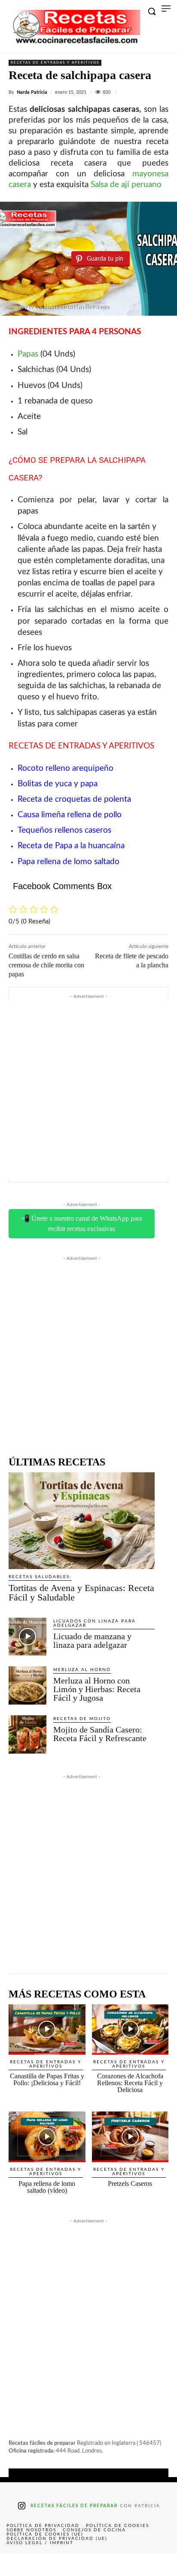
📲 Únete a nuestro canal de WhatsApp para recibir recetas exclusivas (82, 1223)
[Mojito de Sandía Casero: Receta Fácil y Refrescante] (27, 1734)
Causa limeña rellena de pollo (70, 815)
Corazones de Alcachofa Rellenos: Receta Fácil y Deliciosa (130, 2083)
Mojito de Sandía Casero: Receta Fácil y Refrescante (100, 1734)
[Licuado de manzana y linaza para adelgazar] (27, 1637)
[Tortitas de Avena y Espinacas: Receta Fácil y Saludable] (82, 1520)
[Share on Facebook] (18, 2565)
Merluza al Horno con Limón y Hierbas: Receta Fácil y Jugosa (97, 1689)
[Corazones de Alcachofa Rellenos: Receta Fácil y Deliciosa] (130, 2030)
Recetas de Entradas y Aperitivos (55, 63)
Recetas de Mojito (82, 1719)
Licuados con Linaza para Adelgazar (95, 1623)
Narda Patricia (32, 92)
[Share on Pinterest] (88, 2565)
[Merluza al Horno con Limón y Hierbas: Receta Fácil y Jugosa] (27, 1685)
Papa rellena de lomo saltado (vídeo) (47, 2187)
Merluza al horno (82, 1670)
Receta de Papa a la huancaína (71, 846)
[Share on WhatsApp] (124, 2565)
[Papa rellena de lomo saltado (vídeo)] (47, 2137)
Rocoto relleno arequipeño (67, 768)
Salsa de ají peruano (126, 185)
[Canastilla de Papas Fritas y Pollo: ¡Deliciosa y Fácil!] (47, 2030)
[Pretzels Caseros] (130, 2137)
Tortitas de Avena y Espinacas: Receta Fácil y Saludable (81, 1593)
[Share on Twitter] (53, 2565)
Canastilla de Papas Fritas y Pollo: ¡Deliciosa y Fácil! (47, 2079)
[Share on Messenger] (159, 2565)
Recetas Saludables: (40, 1577)
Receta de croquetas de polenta (74, 799)
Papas (28, 354)
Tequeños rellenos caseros (64, 830)
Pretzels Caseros (130, 2184)
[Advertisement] (88, 1089)
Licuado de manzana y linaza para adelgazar (92, 1640)
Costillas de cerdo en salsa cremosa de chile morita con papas (46, 965)
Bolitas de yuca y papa (58, 784)
